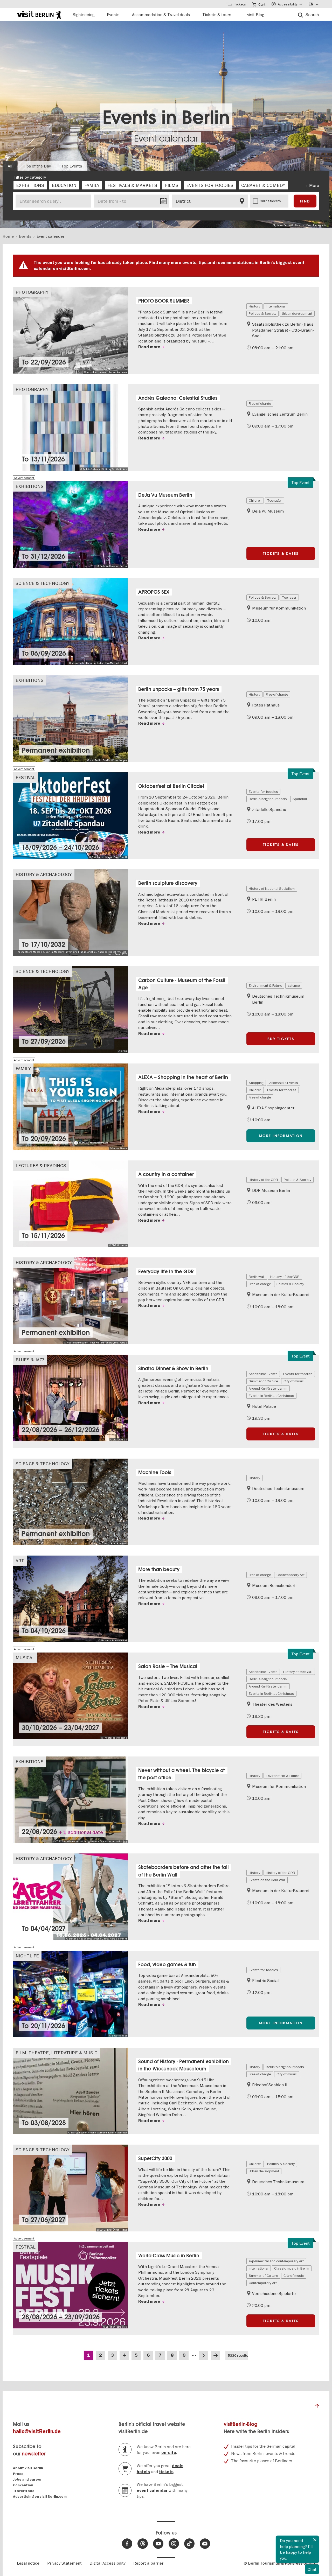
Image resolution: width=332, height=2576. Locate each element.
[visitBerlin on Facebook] (127, 2544)
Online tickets (270, 201)
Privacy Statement (64, 2563)
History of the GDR (263, 1180)
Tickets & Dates (281, 554)
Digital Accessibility (108, 2563)
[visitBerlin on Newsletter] (205, 2544)
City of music (294, 1381)
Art (20, 1561)
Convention (23, 2485)
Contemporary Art (290, 1575)
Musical (25, 1658)
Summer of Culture (263, 1381)
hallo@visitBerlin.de (37, 2431)
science (294, 985)
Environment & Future (265, 985)
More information (281, 1136)
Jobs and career (27, 2479)
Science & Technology (43, 583)
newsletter (34, 2454)
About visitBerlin (28, 2468)
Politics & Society (262, 313)
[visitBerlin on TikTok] (189, 2544)
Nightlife (27, 1956)
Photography (32, 292)
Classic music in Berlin (292, 2268)
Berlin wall (257, 1277)
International (276, 306)
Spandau (300, 799)
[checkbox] (30, 185)
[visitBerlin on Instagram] (174, 2544)
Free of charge (260, 403)
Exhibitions (30, 486)
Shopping (256, 1083)
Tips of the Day (37, 166)
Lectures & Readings (41, 1165)
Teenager (274, 500)
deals (178, 2466)
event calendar (152, 2490)
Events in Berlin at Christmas (271, 1396)
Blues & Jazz (30, 1360)
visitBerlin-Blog (241, 2424)
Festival (26, 777)
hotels (143, 2472)
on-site (169, 2453)
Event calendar (166, 138)
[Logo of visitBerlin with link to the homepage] (39, 14)
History (254, 306)
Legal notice (28, 2563)
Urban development (297, 313)
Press (18, 2474)
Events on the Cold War (267, 1880)
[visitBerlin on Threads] (143, 2544)
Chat (312, 2569)
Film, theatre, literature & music (56, 2053)
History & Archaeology (44, 874)
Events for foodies (263, 792)
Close (315, 2540)
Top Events (72, 166)
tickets (166, 2472)
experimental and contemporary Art (276, 2261)
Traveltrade (24, 2491)
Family (23, 1069)
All (10, 166)
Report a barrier (148, 2563)
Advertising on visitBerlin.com (40, 2497)
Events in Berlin (166, 117)
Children (255, 500)
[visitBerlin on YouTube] (158, 2544)
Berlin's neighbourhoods (268, 799)
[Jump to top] (317, 2407)
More (314, 185)
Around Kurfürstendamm (268, 1388)
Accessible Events (284, 1083)
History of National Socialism (272, 888)
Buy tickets (281, 1039)
